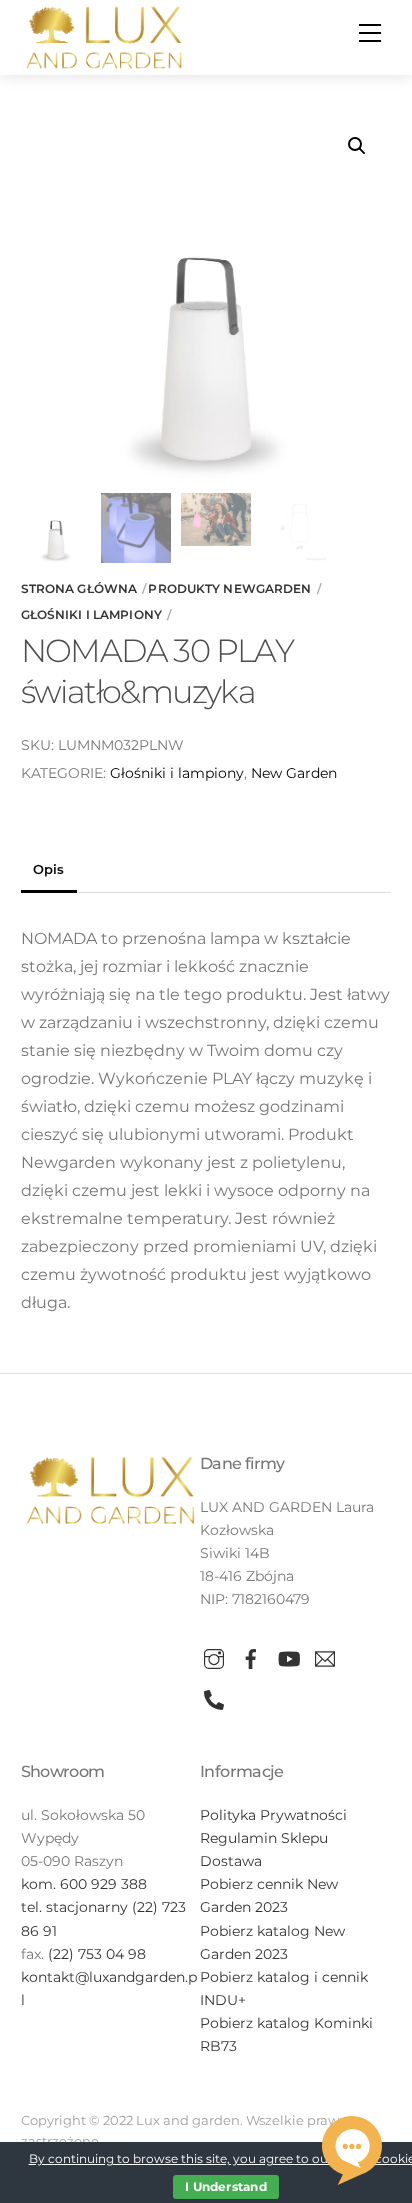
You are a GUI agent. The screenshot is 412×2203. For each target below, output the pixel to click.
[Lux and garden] (104, 35)
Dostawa (231, 1861)
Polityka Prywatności (273, 1815)
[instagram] (214, 1656)
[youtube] (288, 1656)
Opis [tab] (48, 869)
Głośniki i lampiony (91, 614)
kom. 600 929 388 (84, 1884)
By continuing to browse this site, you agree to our (182, 2158)
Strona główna (79, 588)
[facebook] (251, 1656)
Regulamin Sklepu (264, 1838)
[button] (357, 146)
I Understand (226, 2186)
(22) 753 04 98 (97, 1954)
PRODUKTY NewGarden (229, 588)
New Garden (294, 773)
